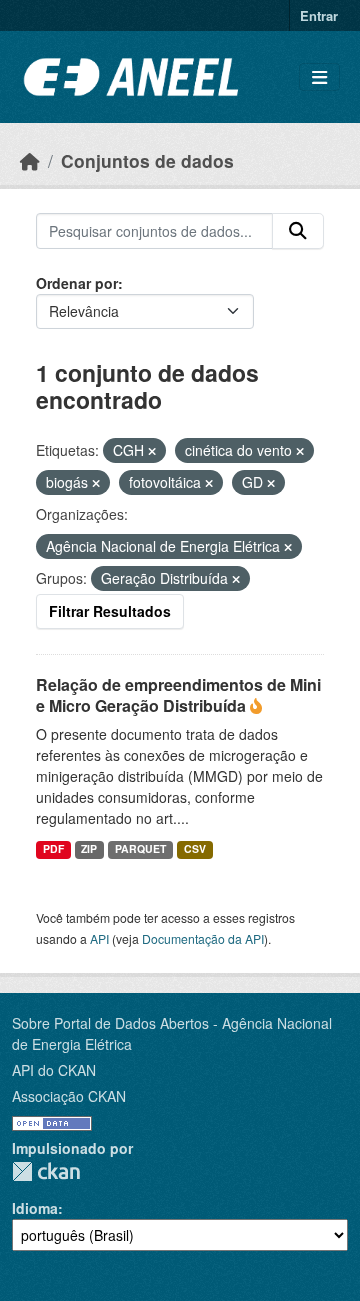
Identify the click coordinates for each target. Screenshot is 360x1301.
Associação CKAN (69, 1096)
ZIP (89, 848)
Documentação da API (203, 938)
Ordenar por (77, 283)
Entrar (319, 15)
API (99, 938)
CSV (195, 848)
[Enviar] (298, 231)
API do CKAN (54, 1070)
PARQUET (140, 848)
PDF (53, 848)
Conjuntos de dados (147, 160)
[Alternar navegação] (319, 77)
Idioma (35, 1208)
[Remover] (152, 451)
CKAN (46, 1171)
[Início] (30, 160)
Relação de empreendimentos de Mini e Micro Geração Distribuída (178, 695)
